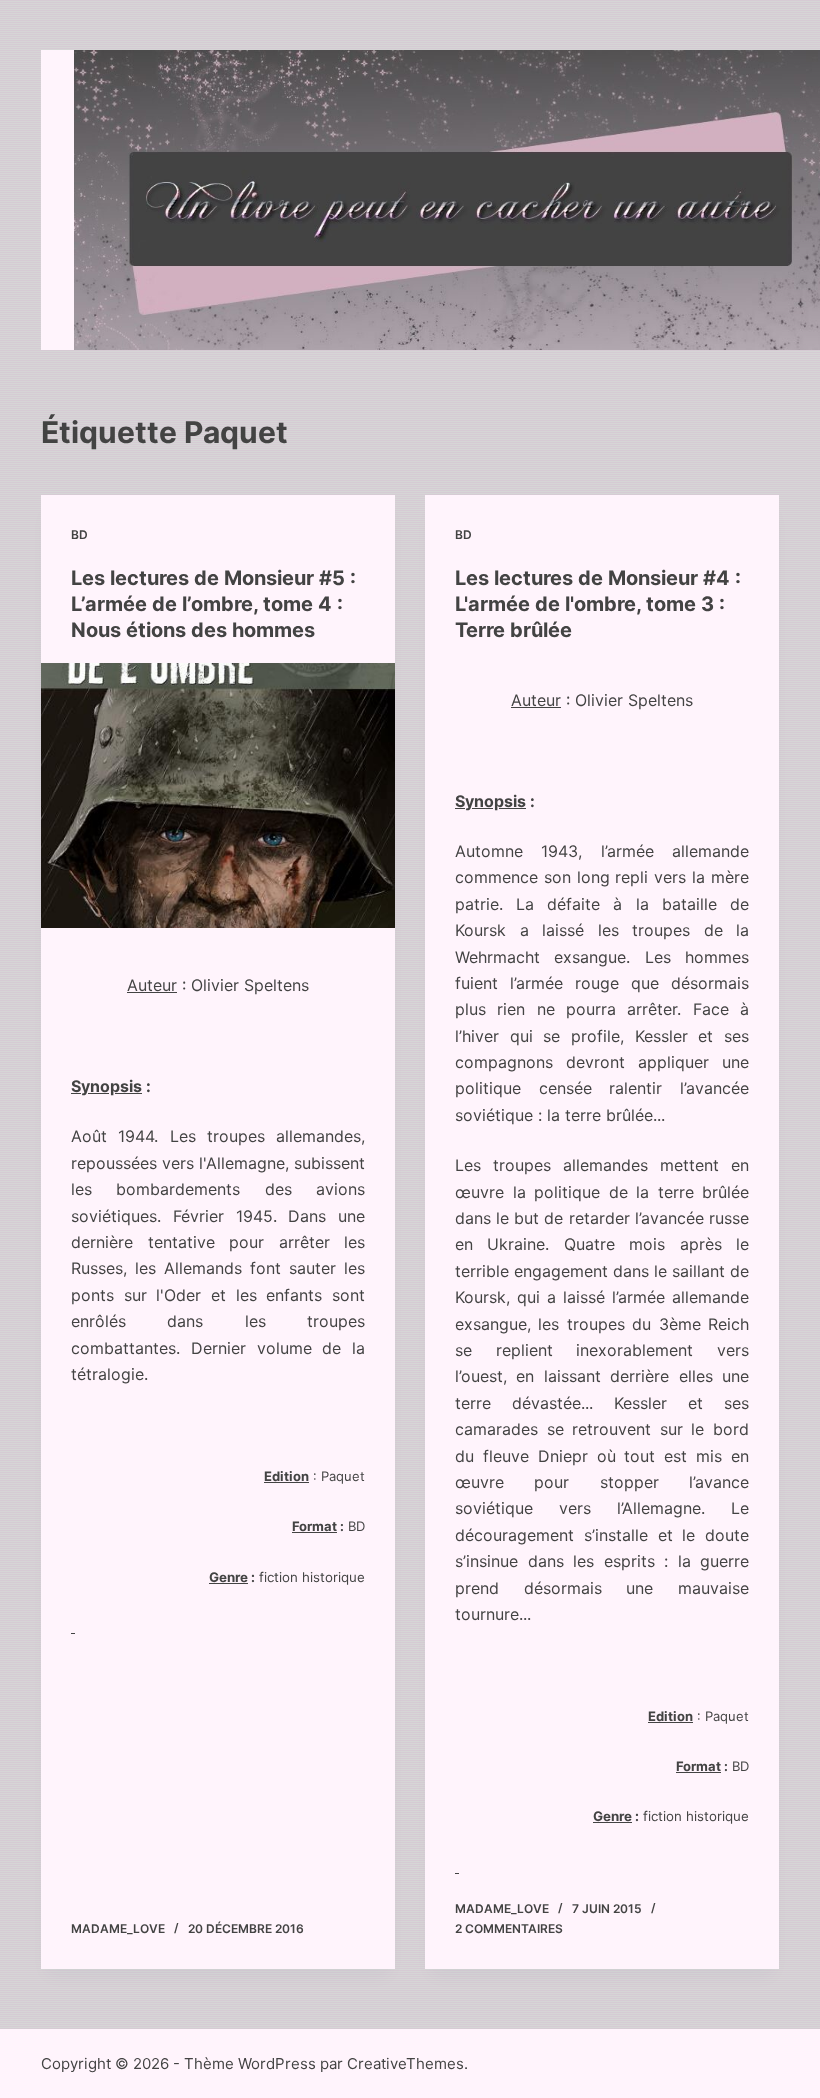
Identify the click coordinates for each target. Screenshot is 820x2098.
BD (79, 534)
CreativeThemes (405, 2063)
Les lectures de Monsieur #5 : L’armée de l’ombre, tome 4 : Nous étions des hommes (213, 604)
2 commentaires (509, 1928)
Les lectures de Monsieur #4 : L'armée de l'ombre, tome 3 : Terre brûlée (598, 604)
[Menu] (737, 200)
